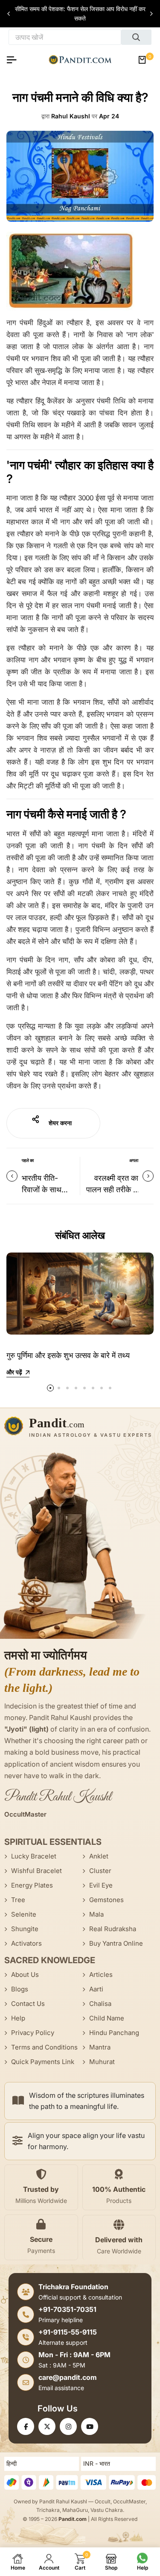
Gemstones (106, 1900)
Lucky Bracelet (34, 1856)
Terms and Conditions (44, 2047)
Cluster (100, 1871)
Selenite (24, 1914)
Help (18, 2018)
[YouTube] (90, 2426)
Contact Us (28, 2004)
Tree (18, 1900)
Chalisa (100, 2004)
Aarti (96, 1989)
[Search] (136, 37)
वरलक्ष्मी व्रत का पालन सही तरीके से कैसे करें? (112, 1189)
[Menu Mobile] (15, 60)
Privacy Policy (33, 2033)
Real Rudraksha (113, 1929)
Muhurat (102, 2062)
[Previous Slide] (9, 14)
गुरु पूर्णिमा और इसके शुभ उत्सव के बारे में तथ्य (68, 1355)
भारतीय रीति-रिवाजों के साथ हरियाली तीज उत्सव (48, 1189)
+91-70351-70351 (67, 2309)
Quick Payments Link (43, 2062)
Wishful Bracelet (36, 1871)
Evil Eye (101, 1885)
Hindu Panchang (114, 2033)
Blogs (20, 1989)
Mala (96, 1914)
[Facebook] (26, 2426)
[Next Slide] (151, 14)
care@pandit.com (68, 2377)
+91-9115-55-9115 (68, 2332)
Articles (101, 1975)
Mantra (100, 2047)
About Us (25, 1975)
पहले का (28, 1160)
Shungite (25, 1929)
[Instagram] (68, 2426)
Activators (26, 1943)
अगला (134, 1160)
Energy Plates (32, 1885)
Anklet (99, 1856)
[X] (47, 2426)
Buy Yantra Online (116, 1943)
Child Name (107, 2018)
